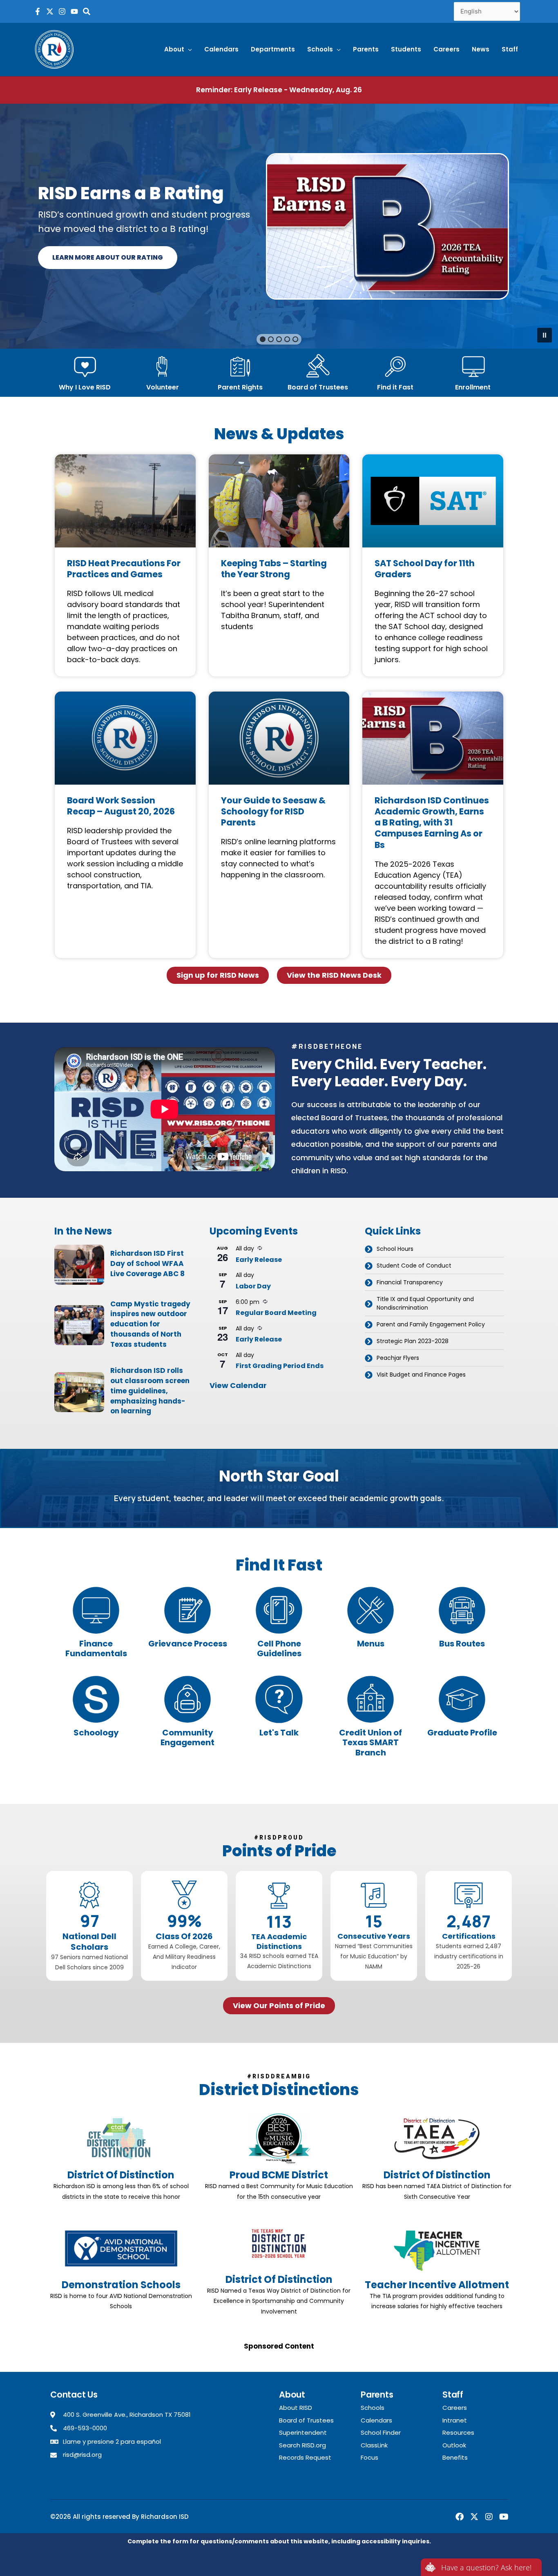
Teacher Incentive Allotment (437, 2285)
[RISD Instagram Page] (62, 11)
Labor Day (253, 1286)
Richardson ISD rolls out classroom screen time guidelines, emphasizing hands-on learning (150, 1391)
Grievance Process (188, 1644)
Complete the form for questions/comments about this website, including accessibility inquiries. (279, 2541)
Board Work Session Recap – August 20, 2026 (121, 806)
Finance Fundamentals (96, 1649)
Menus (371, 1644)
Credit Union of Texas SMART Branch (371, 1743)
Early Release (259, 1260)
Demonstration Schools (121, 2285)
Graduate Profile (462, 1733)
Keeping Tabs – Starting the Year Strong (274, 569)
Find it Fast (395, 387)
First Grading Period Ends (280, 1366)
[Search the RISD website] (87, 11)
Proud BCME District (279, 2175)
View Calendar (238, 1385)
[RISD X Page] (50, 11)
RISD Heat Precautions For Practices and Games (124, 569)
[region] (279, 226)
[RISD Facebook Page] (38, 11)
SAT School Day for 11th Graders (425, 569)
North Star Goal (279, 1476)
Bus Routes (462, 1644)
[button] (178, 49)
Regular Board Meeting (276, 1313)
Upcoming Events (254, 1231)
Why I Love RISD (85, 387)
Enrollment (473, 387)
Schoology (96, 1733)
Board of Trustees (318, 387)
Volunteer (163, 387)
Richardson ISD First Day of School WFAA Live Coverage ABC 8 (147, 1264)
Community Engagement (187, 1738)
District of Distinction (121, 2175)
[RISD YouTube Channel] (74, 11)
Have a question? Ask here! (486, 2567)
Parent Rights (240, 387)
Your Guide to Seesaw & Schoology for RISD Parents (273, 812)
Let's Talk (279, 1733)
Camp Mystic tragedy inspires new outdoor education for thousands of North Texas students (150, 1324)
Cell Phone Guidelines (279, 1649)
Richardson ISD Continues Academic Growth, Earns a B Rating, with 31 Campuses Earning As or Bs (432, 823)
